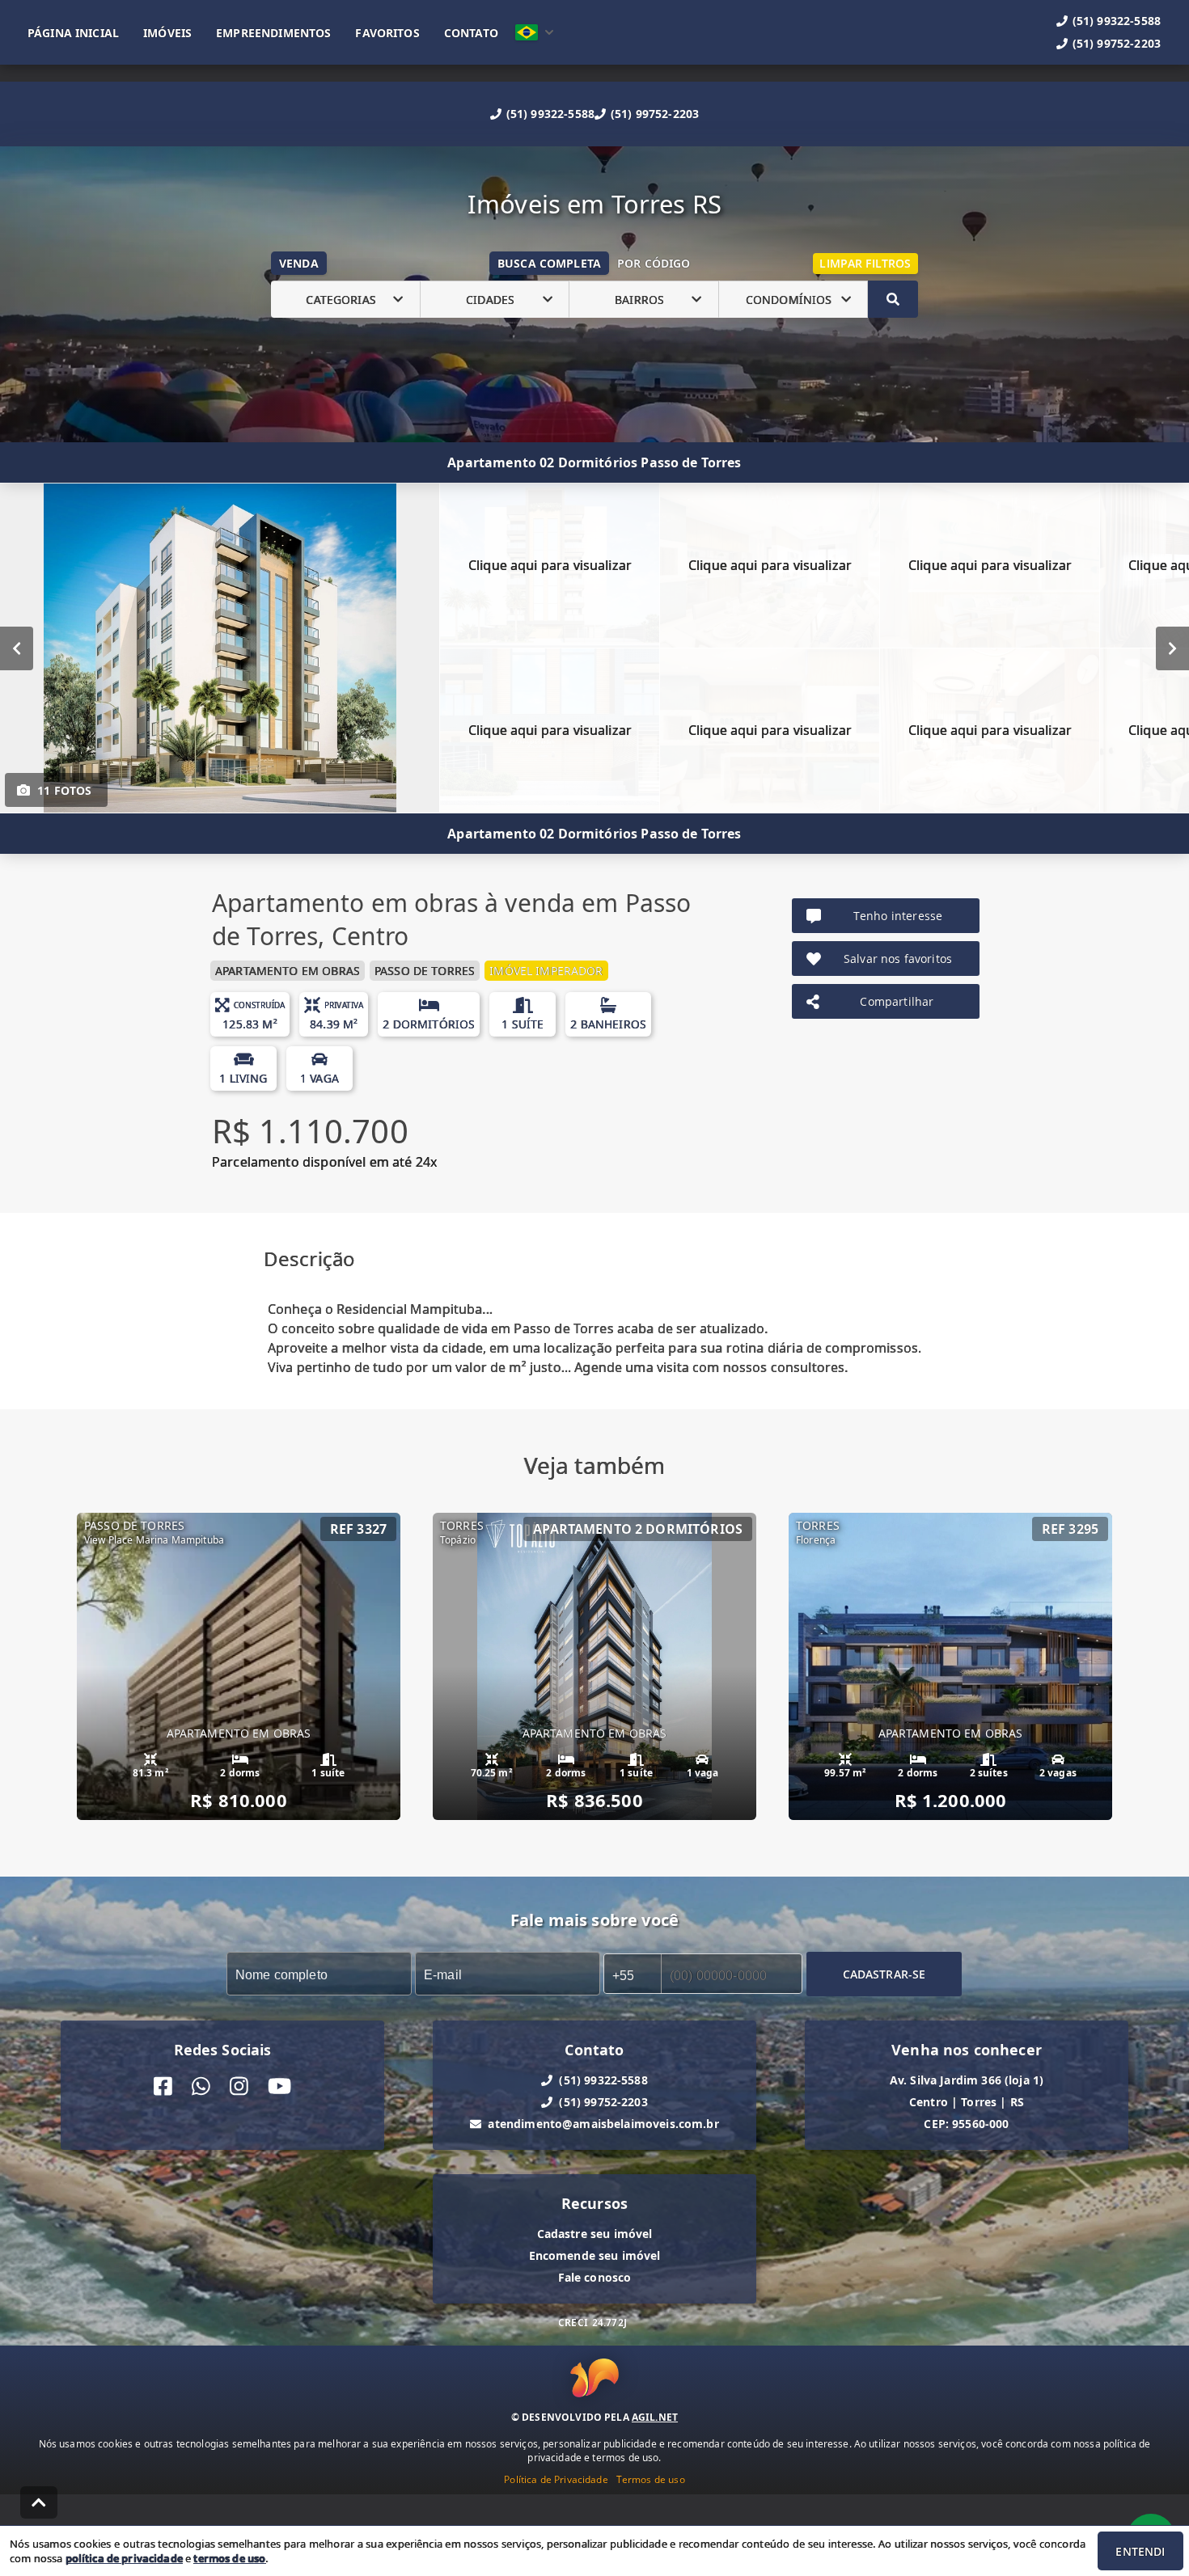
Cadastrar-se (884, 1974)
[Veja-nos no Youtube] (279, 2086)
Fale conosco (595, 2277)
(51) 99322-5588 (550, 114)
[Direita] (1172, 648)
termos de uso (229, 2558)
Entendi (1140, 2551)
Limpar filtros (865, 263)
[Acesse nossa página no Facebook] (163, 2086)
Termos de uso (651, 2479)
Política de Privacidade (556, 2479)
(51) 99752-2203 (655, 114)
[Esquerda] (17, 648)
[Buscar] (893, 299)
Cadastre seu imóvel (595, 2234)
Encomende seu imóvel (595, 2255)
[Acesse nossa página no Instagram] (239, 2086)
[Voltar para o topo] (39, 2502)
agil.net (655, 2417)
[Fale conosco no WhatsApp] (201, 2086)
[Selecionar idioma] (535, 32)
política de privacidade (124, 2558)
